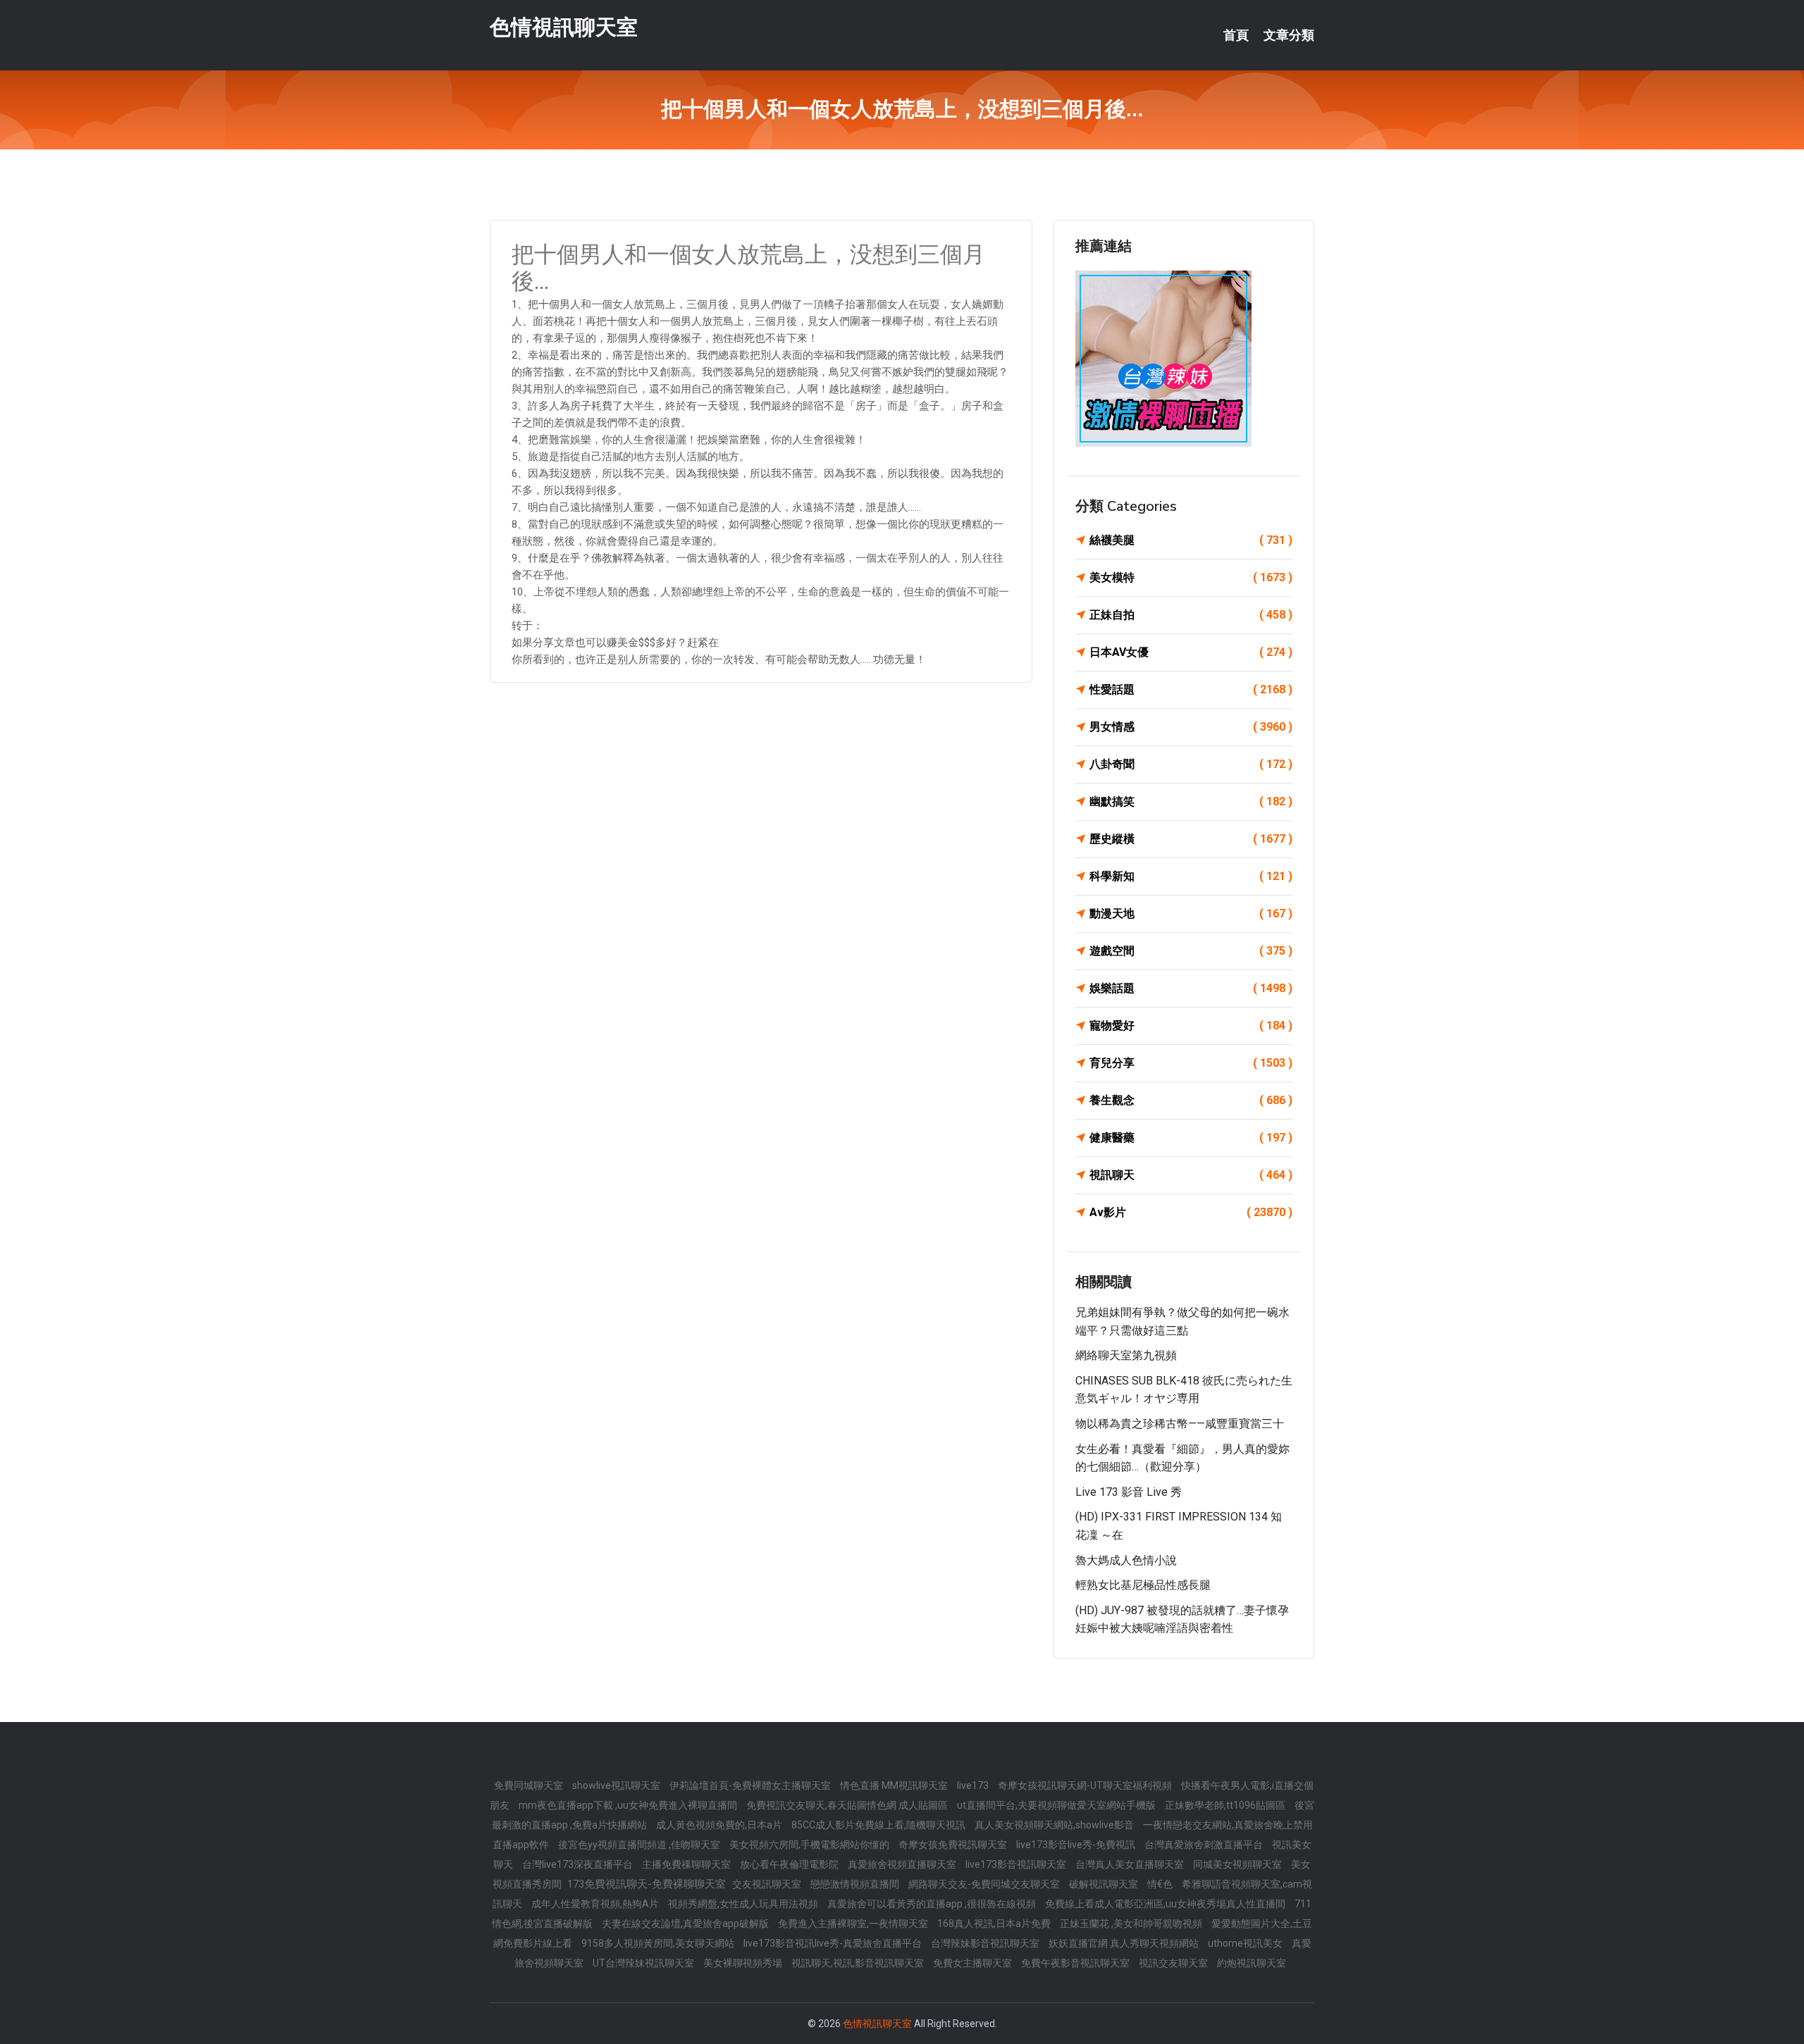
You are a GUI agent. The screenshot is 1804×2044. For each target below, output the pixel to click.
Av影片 (1191, 1212)
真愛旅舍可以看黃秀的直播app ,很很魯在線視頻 (933, 1904)
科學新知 (1191, 876)
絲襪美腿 (1191, 540)
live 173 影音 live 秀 (1129, 1492)
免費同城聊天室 (530, 1785)
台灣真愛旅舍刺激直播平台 (1205, 1845)
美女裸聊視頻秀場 (744, 1963)
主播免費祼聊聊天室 (687, 1864)
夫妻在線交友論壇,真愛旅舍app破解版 (686, 1924)
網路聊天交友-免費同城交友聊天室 (985, 1884)
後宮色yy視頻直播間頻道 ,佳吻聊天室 (640, 1845)
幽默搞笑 (1191, 801)
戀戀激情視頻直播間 (856, 1884)
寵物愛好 (1191, 1026)
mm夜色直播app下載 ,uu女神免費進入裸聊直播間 (629, 1805)
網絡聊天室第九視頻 (1126, 1355)
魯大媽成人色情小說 (1126, 1560)
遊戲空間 (1191, 951)
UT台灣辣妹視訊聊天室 (644, 1963)
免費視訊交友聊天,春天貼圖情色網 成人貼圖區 (848, 1805)
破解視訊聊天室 (1105, 1884)
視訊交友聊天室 (1174, 1963)
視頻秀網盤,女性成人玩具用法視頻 (744, 1904)
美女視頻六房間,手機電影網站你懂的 (810, 1845)
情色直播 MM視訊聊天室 (895, 1785)
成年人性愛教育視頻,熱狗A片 (596, 1904)
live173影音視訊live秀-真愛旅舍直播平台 (834, 1943)
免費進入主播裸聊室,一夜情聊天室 (854, 1924)
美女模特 (1191, 577)
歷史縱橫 (1191, 839)
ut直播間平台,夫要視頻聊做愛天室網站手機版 (1057, 1805)
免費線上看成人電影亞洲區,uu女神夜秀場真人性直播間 (1166, 1904)
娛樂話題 (1191, 988)
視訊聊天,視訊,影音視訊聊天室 (859, 1963)
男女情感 (1191, 727)
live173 (974, 1785)
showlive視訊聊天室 (617, 1785)
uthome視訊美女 (1246, 1943)
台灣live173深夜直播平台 (579, 1864)
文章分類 (1289, 35)
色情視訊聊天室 (564, 27)
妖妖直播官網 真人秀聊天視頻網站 (1125, 1943)
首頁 (1236, 35)
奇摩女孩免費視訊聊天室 (954, 1845)
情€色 (1161, 1884)
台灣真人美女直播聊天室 (1131, 1864)
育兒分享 (1191, 1063)
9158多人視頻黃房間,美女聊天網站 (659, 1943)
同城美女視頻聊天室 (1238, 1864)
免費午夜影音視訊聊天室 (1076, 1963)
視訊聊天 (1191, 1175)
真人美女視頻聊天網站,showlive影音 (1055, 1825)
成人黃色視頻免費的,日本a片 (720, 1825)
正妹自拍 (1191, 615)
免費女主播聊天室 (974, 1963)
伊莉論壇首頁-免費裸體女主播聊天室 (751, 1785)
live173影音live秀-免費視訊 (1077, 1845)
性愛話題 (1191, 689)
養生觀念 (1191, 1100)
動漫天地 (1191, 913)
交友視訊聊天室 (768, 1884)
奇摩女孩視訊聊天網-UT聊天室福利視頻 (1086, 1785)
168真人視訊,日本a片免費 (995, 1924)
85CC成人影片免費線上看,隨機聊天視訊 (879, 1825)
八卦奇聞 (1191, 764)
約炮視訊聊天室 (1252, 1963)
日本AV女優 (1191, 652)
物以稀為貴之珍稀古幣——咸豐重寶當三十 (1180, 1424)
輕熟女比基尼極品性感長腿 (1143, 1585)
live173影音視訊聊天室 (1017, 1864)
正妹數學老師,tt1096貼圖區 (1226, 1805)
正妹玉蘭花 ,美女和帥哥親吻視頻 (1132, 1924)
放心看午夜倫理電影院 (790, 1864)
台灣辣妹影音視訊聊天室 (986, 1943)
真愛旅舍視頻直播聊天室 (903, 1864)
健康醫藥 (1191, 1138)
